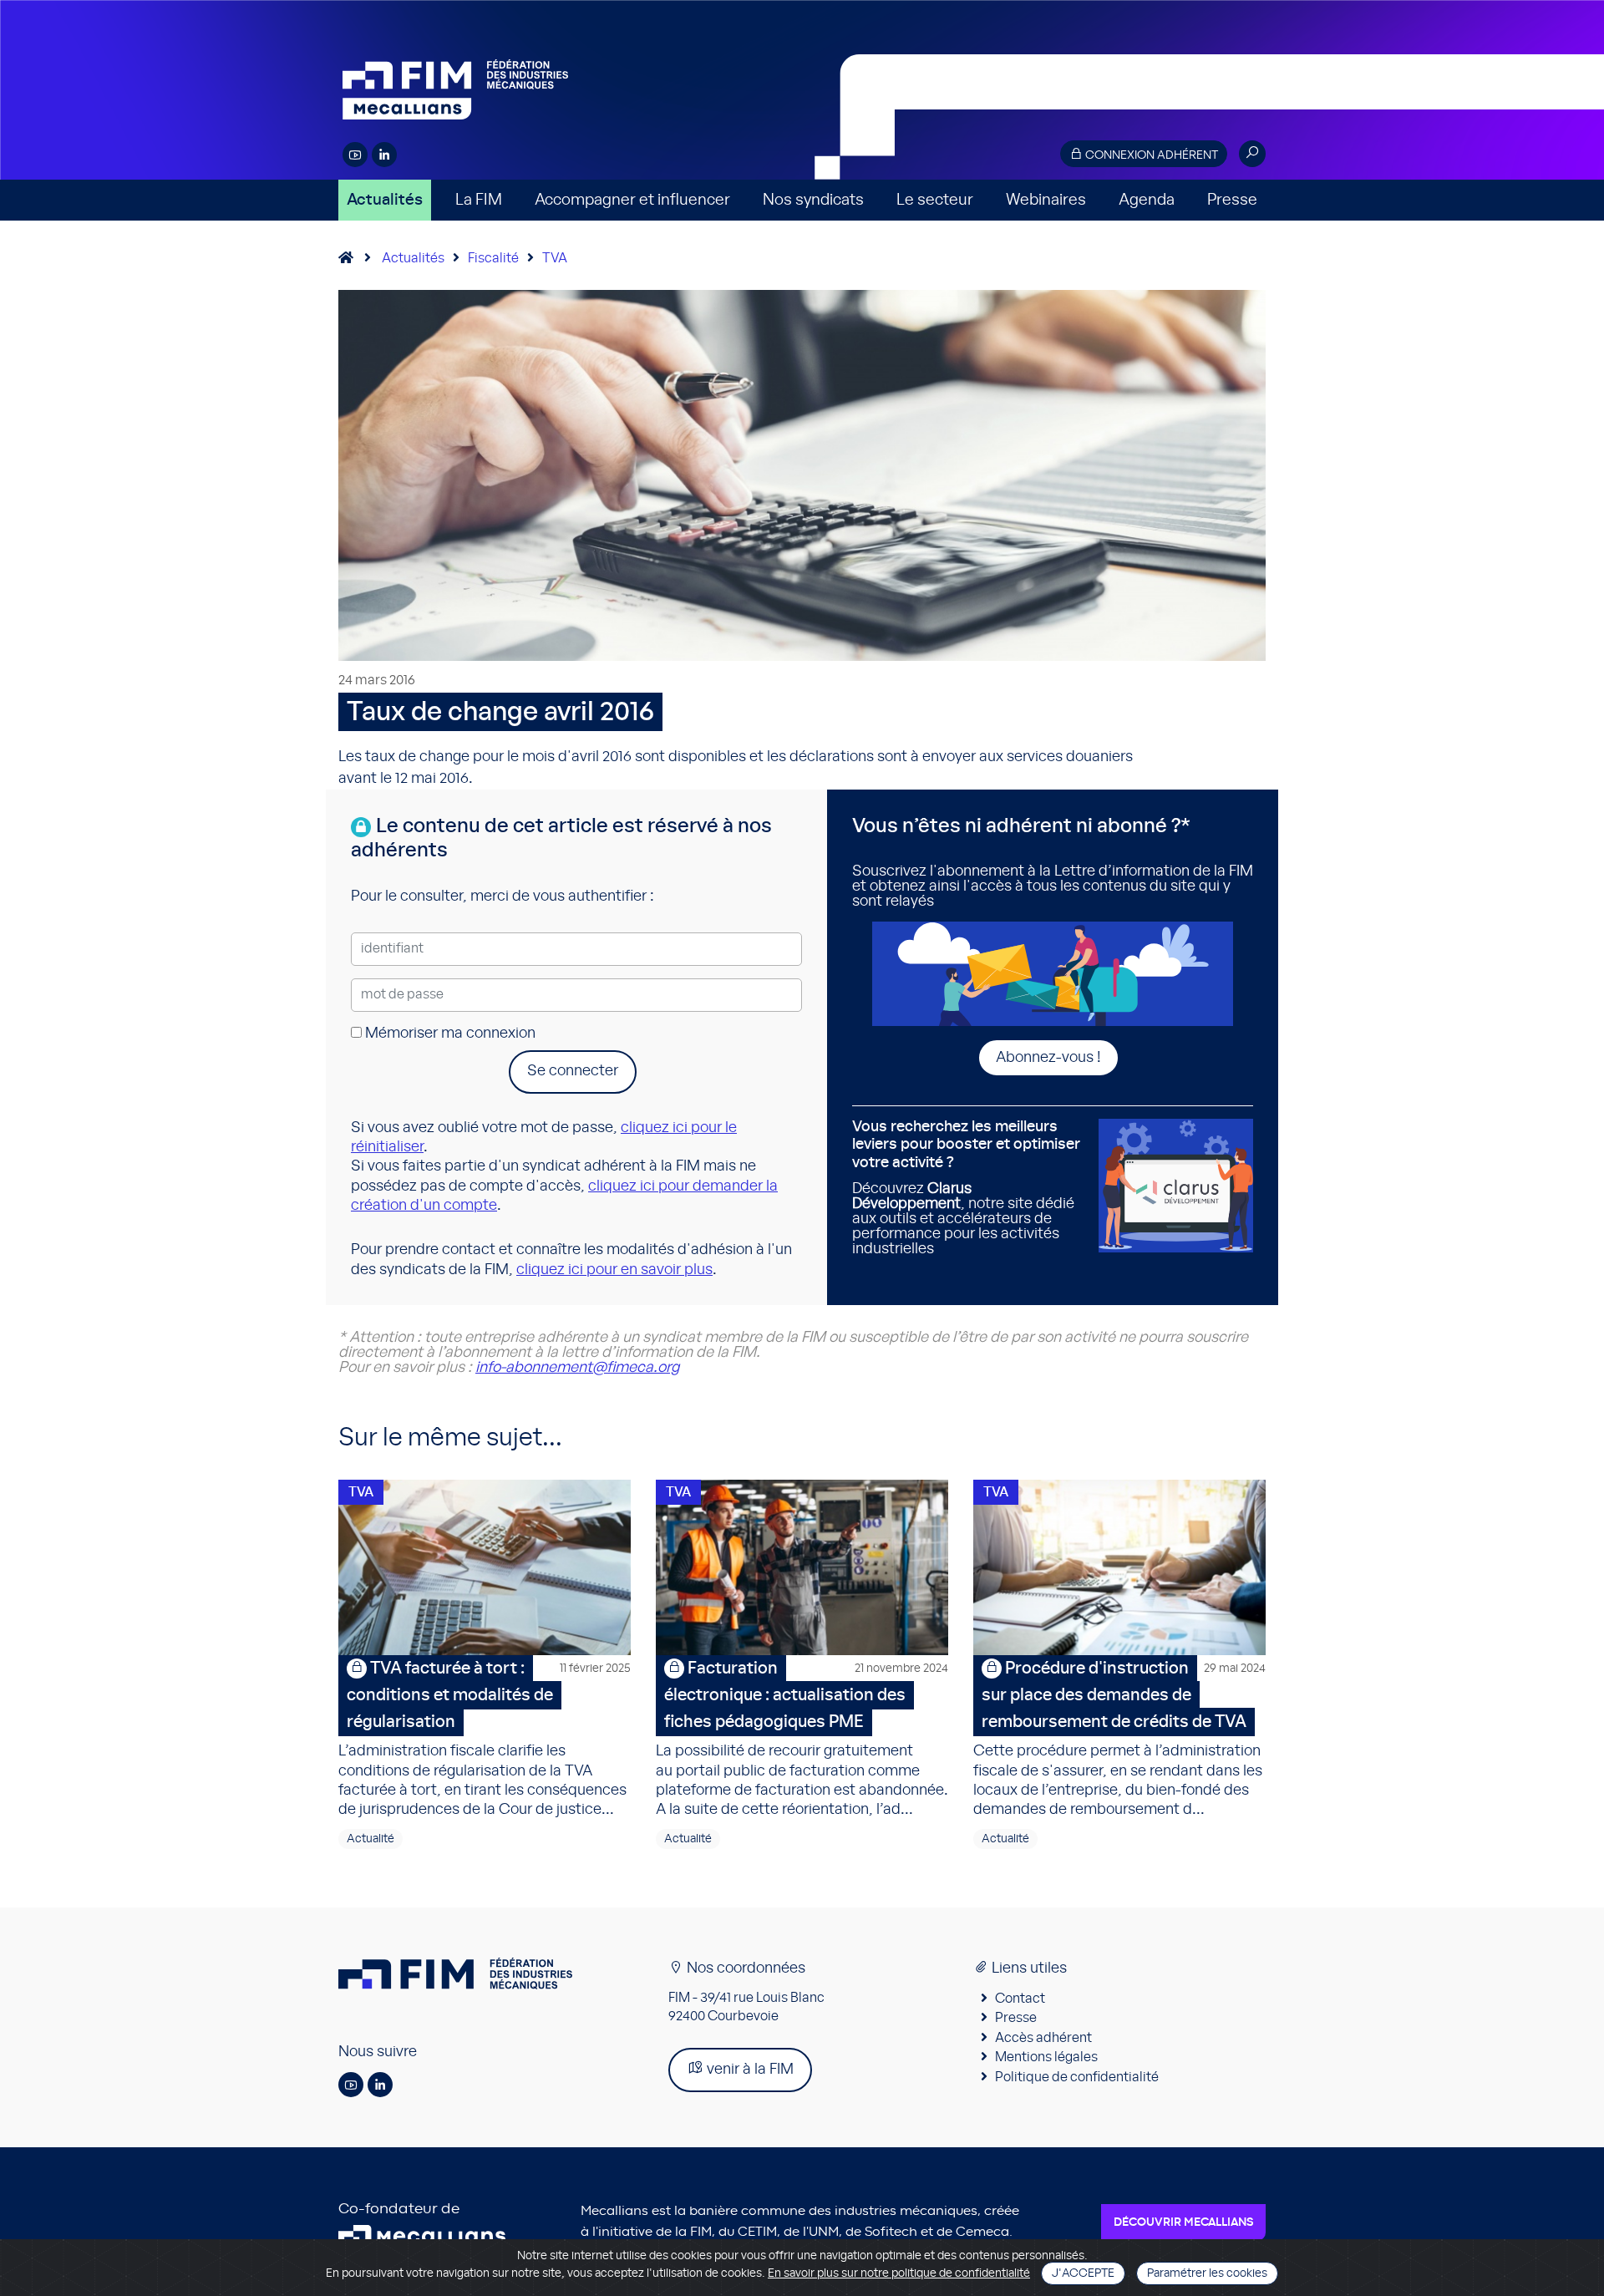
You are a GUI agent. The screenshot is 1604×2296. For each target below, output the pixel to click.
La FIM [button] (479, 200)
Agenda (1147, 200)
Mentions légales (1046, 2057)
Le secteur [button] (935, 200)
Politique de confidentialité (1077, 2077)
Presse (1232, 200)
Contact (1020, 1999)
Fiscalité (493, 258)
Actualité (371, 1839)
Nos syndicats (813, 200)
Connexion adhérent (1150, 155)
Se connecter (573, 1071)
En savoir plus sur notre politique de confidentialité (899, 2273)
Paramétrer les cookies (1207, 2273)
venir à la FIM (749, 2070)
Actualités (385, 200)
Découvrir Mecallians (1183, 2222)
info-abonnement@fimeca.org (577, 1368)
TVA (555, 258)
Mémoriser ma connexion (449, 1034)
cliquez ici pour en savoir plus (614, 1270)
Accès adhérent (1043, 2038)
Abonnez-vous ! (1048, 1058)
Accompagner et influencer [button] (632, 200)
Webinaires (1046, 200)
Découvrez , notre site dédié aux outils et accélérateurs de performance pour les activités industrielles (966, 1188)
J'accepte (1083, 2273)
